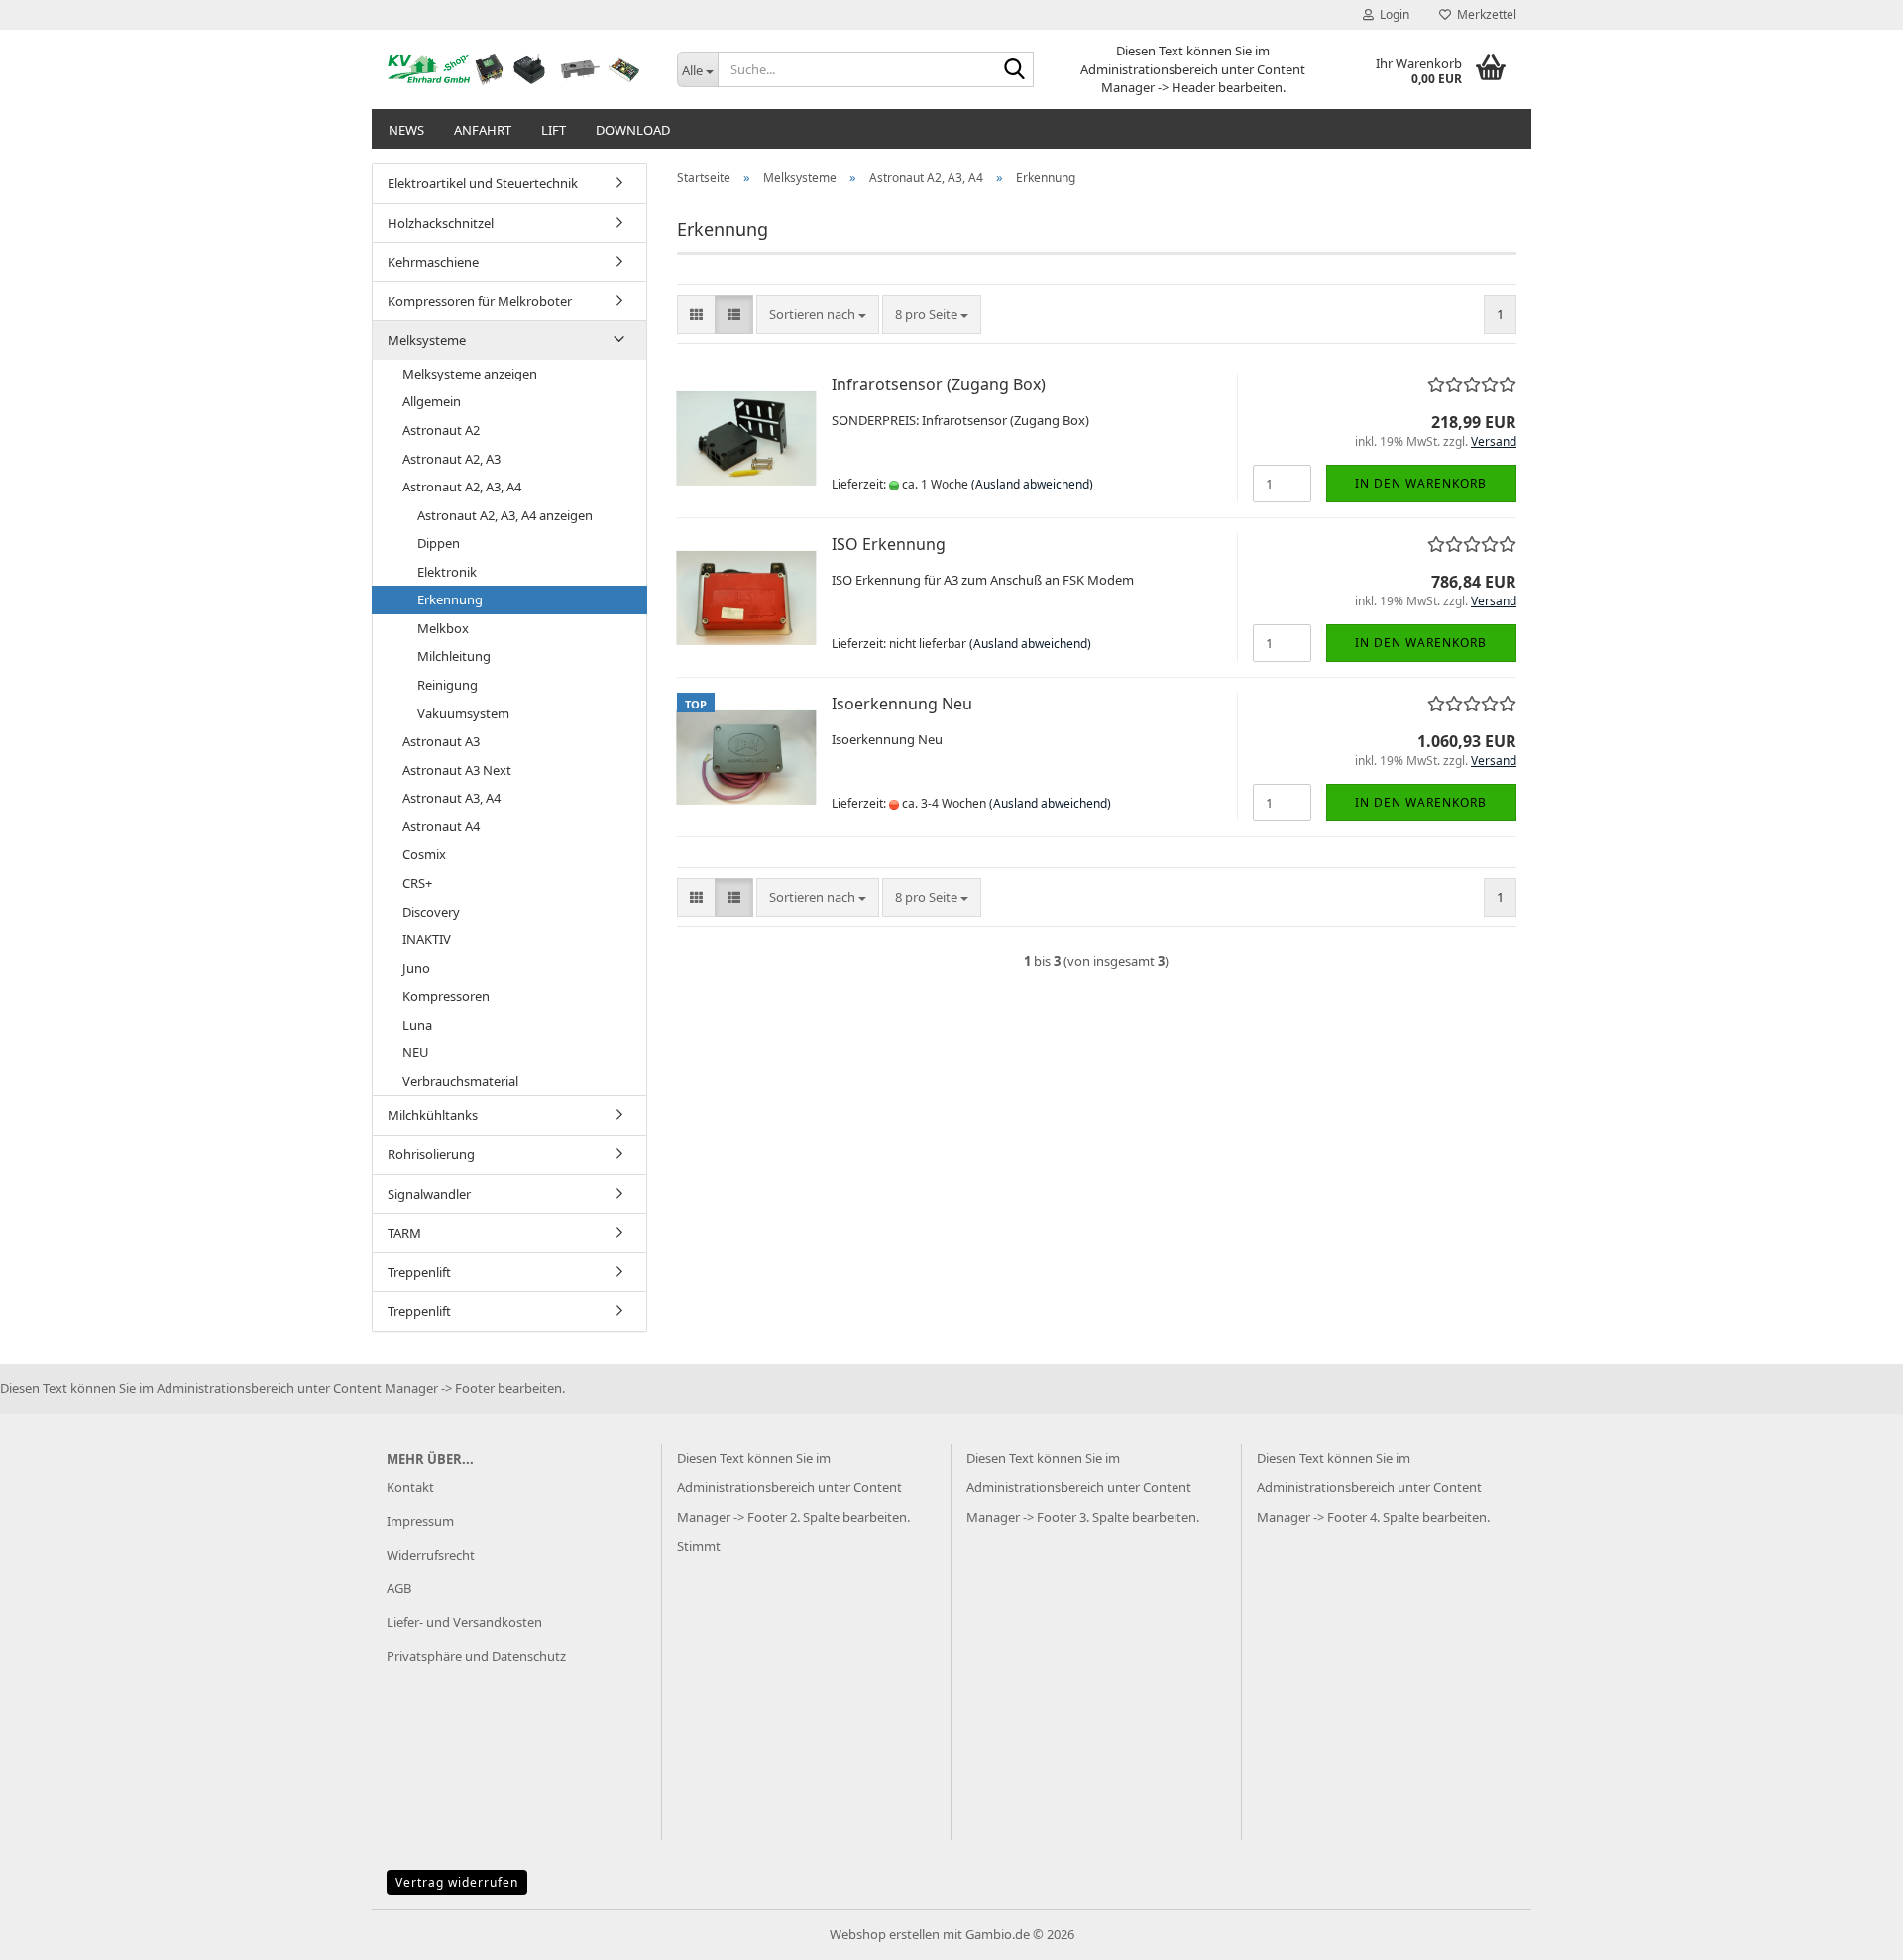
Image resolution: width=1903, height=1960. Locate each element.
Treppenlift (419, 1272)
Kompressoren (446, 996)
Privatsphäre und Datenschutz (476, 1656)
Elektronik (447, 572)
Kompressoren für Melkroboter (480, 301)
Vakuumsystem (463, 713)
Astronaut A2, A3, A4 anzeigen (505, 515)
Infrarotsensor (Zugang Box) (939, 384)
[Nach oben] (1848, 1930)
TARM (404, 1233)
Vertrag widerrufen (457, 1882)
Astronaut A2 (441, 430)
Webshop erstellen (885, 1934)
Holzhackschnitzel (441, 223)
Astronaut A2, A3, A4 (462, 487)
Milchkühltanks (433, 1115)
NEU (416, 1052)
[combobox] (818, 315)
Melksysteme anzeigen (470, 374)
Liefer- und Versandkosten (464, 1622)
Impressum (420, 1521)
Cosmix (424, 854)
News (406, 130)
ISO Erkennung (889, 544)
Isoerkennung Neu (902, 704)
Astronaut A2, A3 (451, 459)
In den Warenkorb (1421, 483)
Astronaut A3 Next (457, 770)
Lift (554, 130)
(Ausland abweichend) (1032, 484)
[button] (696, 315)
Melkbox (443, 628)
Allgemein (432, 401)
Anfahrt (483, 130)
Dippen (439, 543)
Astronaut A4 (441, 826)
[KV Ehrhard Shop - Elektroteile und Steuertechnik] (517, 69)
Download (633, 130)
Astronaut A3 (441, 741)
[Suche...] (1015, 70)
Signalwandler (429, 1194)
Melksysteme (427, 340)
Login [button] (1392, 14)
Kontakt (410, 1487)
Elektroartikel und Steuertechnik (483, 183)
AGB (399, 1588)
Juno (416, 968)
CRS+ (417, 883)
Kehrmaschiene (433, 262)
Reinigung (448, 685)
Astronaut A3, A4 (451, 798)
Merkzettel (1484, 14)
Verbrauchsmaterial (460, 1081)
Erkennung (450, 599)
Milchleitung (454, 656)
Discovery (431, 912)
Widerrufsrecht (431, 1555)
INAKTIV (427, 939)
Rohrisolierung (431, 1154)
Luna (417, 1025)
